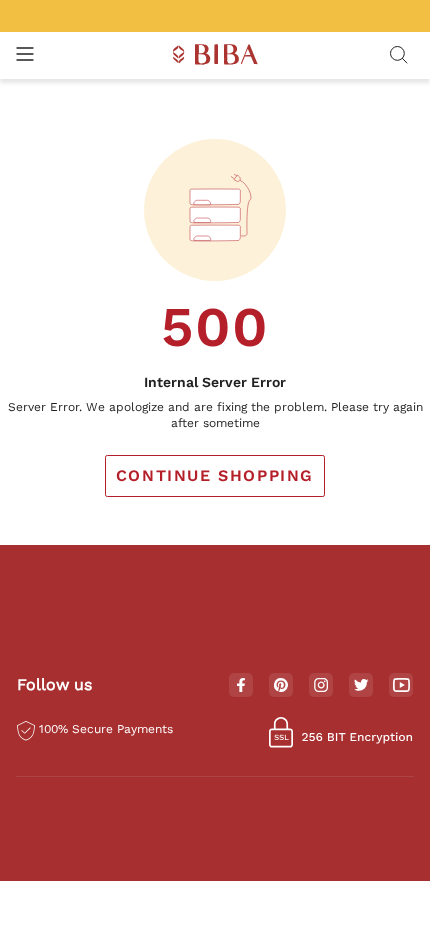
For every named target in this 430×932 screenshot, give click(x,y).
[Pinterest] (281, 686)
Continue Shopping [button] (215, 475)
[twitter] (361, 685)
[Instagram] (321, 686)
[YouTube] (401, 686)
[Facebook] (241, 686)
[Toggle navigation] (25, 55)
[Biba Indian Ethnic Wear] (215, 55)
